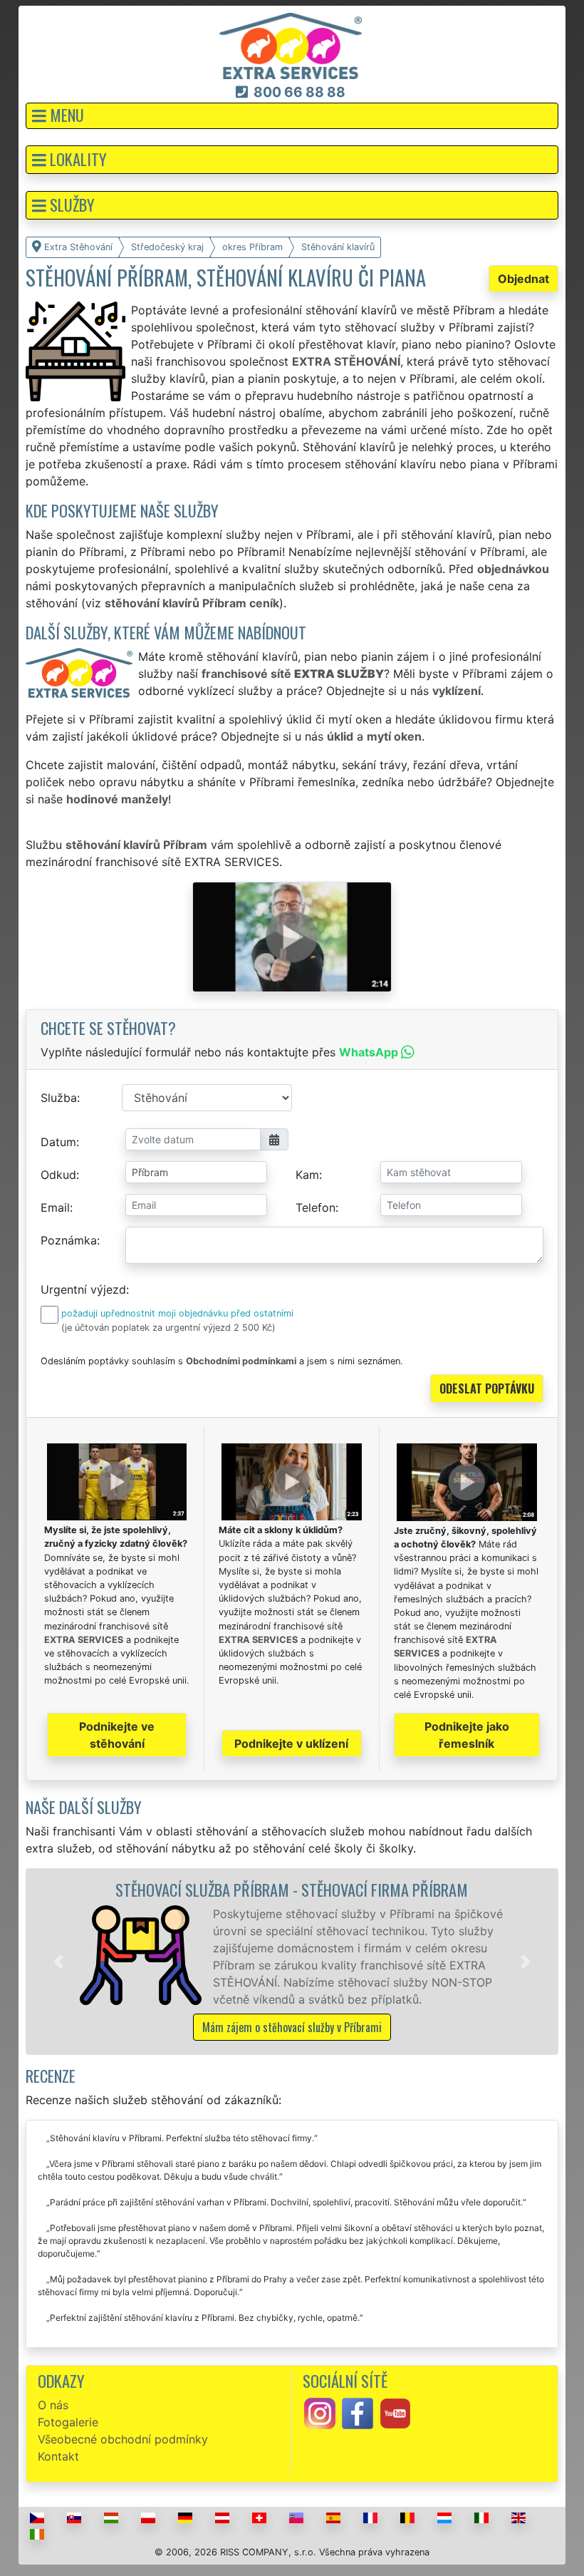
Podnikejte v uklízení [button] (291, 1743)
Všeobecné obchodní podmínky (123, 2439)
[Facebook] (358, 2412)
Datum (58, 1142)
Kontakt (58, 2456)
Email (55, 1207)
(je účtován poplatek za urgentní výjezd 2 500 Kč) (168, 1328)
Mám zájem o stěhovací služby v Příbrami (292, 2027)
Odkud (58, 1175)
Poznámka (69, 1240)
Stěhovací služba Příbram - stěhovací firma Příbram (292, 1889)
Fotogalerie (68, 2422)
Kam (307, 1175)
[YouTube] (395, 2412)
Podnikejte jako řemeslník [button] (467, 1735)
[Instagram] (320, 2412)
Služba (59, 1098)
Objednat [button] (523, 279)
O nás (53, 2405)
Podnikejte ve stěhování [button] (117, 1735)
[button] (292, 116)
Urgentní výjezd (83, 1289)
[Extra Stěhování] (291, 45)
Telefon (316, 1207)
